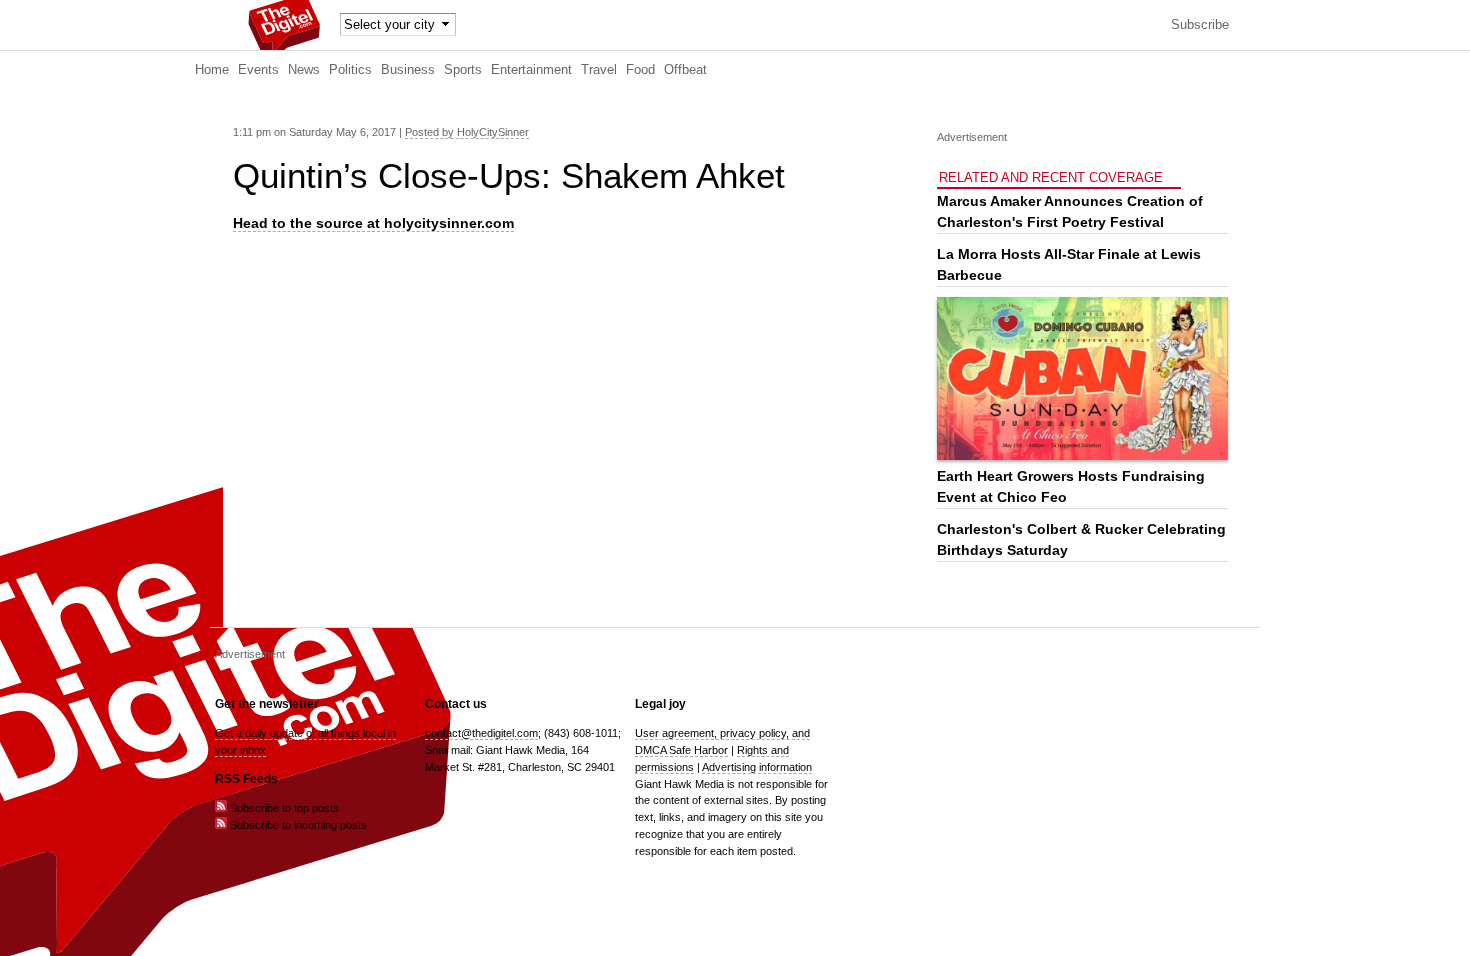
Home (212, 70)
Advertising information (757, 767)
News (304, 70)
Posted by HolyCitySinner (467, 132)
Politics (350, 70)
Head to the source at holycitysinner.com (373, 223)
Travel (599, 70)
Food (640, 70)
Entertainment (531, 70)
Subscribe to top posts (283, 808)
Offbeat (685, 70)
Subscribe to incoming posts (297, 825)
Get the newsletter (267, 704)
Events (258, 70)
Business (408, 70)
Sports (463, 70)
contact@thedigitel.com (481, 733)
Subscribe (1200, 25)
